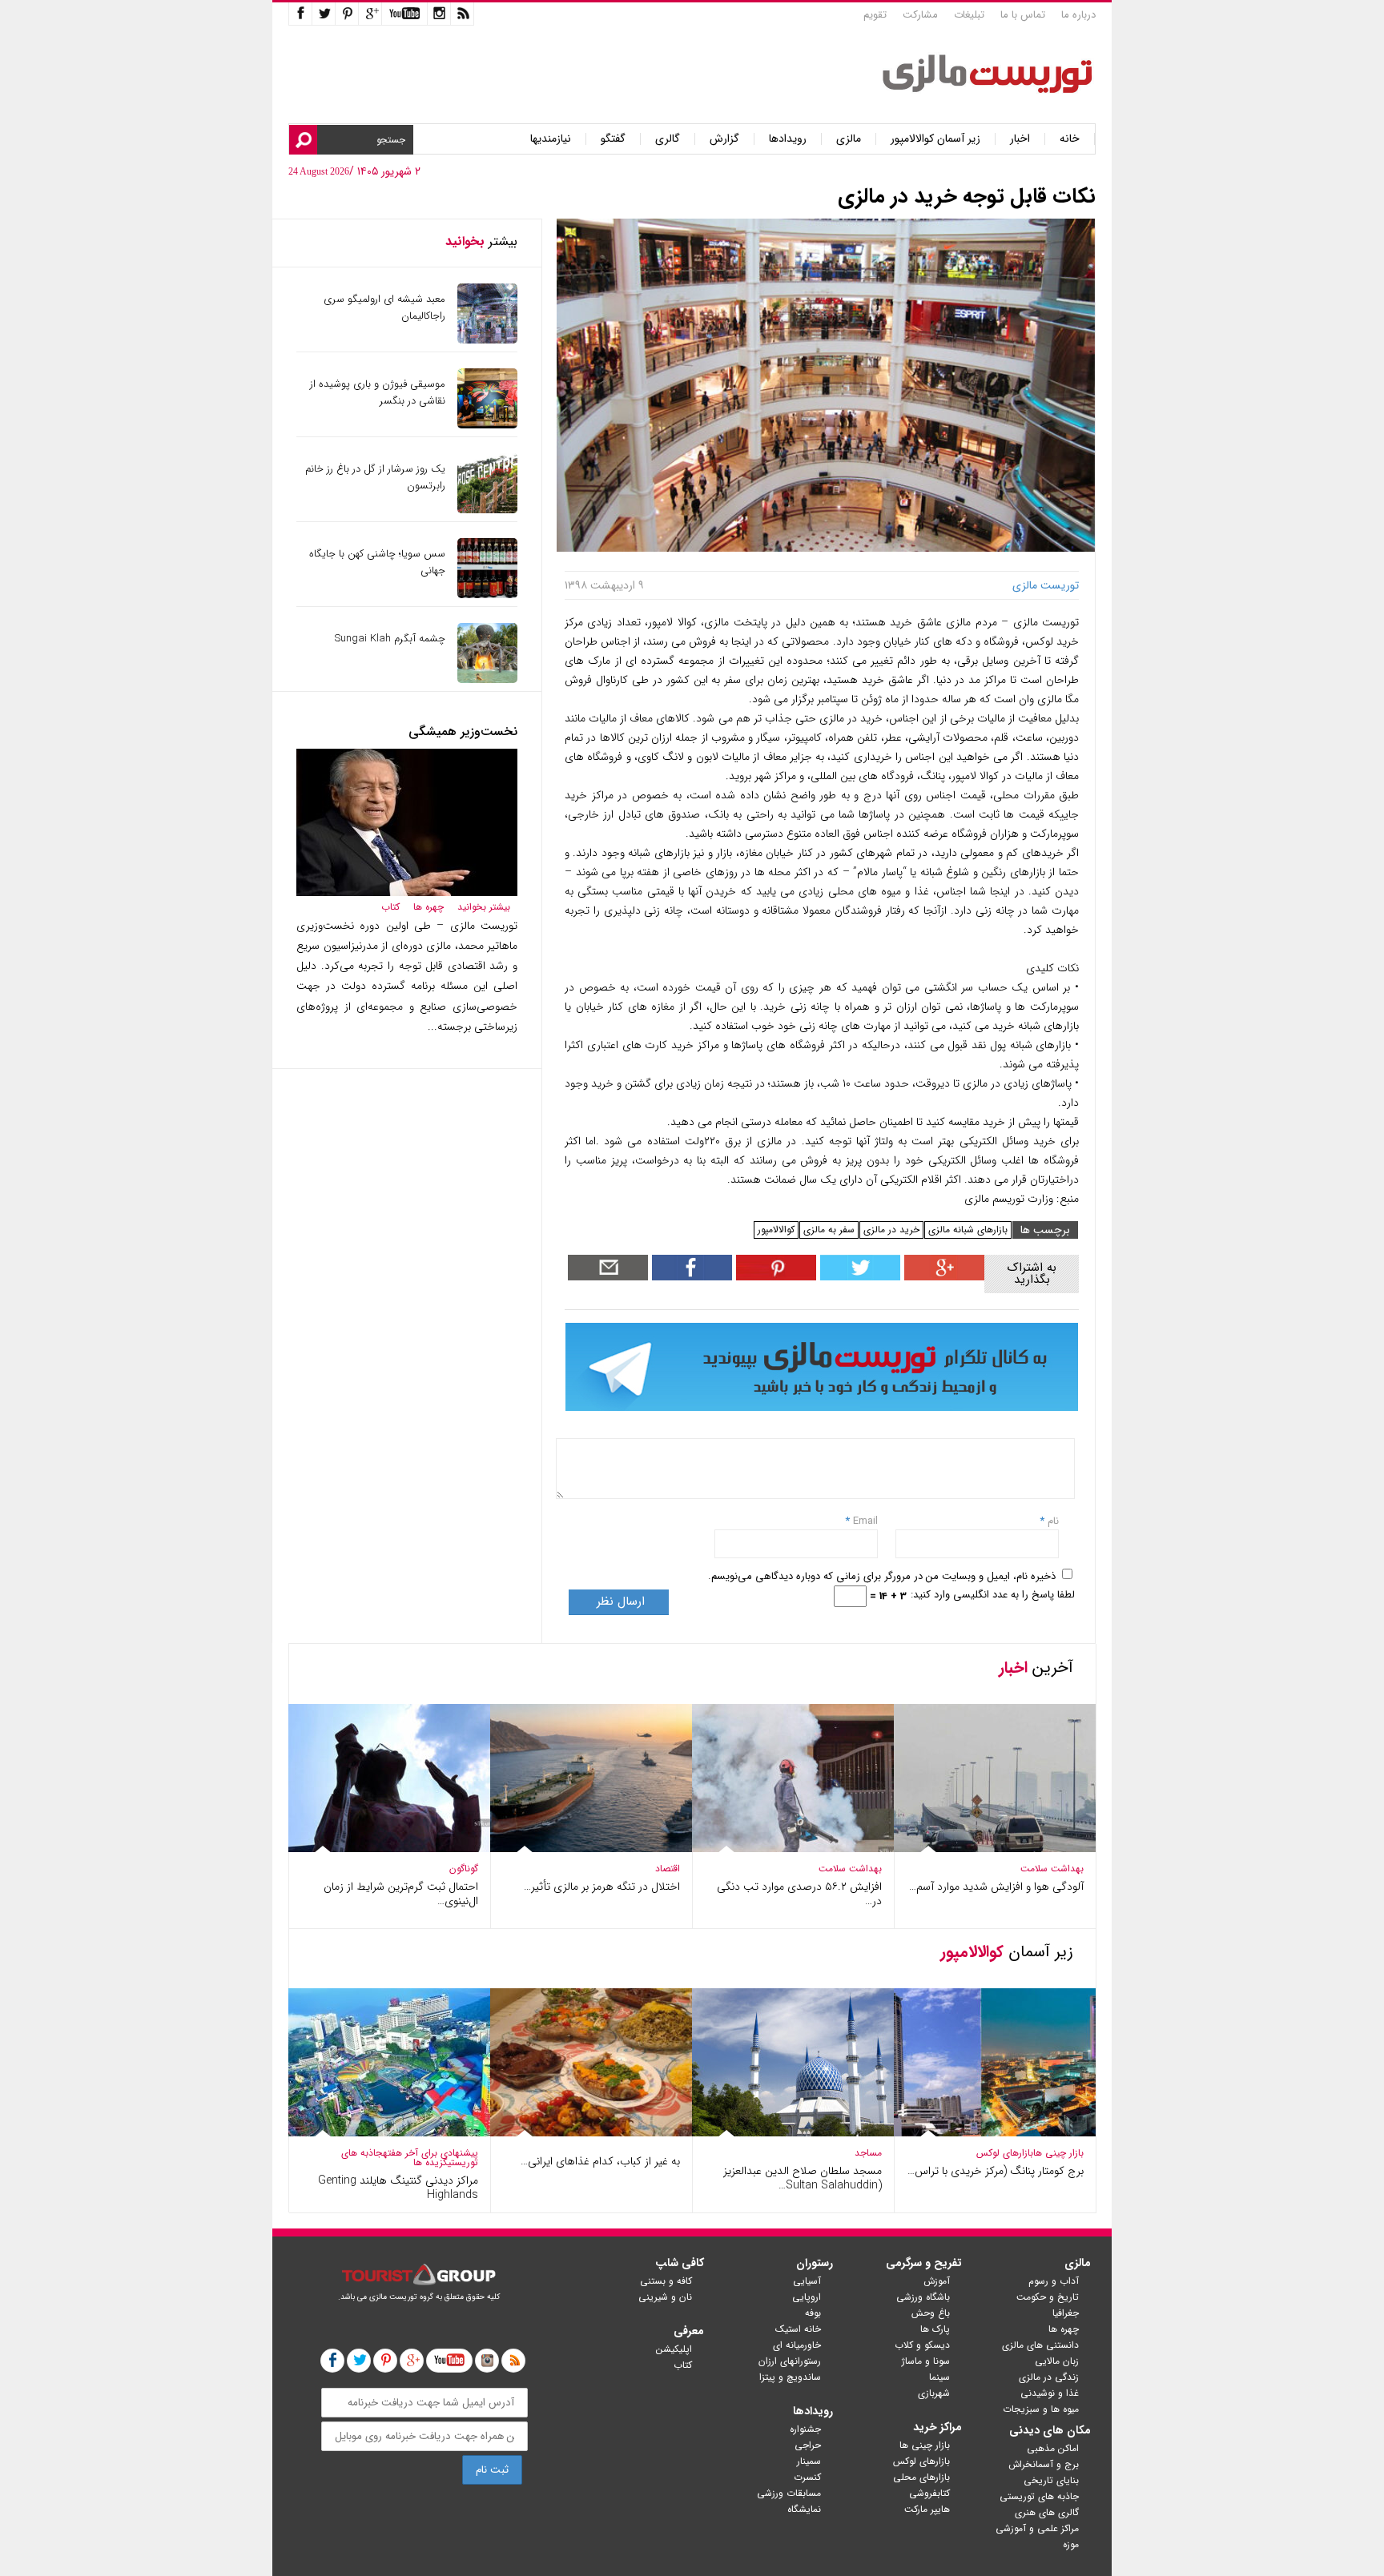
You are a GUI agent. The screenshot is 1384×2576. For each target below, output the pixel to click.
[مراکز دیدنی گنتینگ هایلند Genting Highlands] (389, 2133)
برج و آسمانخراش (1044, 2464)
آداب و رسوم (1054, 2281)
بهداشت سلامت (1052, 1869)
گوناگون (464, 1869)
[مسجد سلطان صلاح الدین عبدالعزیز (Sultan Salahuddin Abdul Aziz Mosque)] (793, 2133)
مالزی (849, 139)
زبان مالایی (1057, 2361)
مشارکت (920, 15)
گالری (668, 139)
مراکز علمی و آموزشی (1037, 2528)
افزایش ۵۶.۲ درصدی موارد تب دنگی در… (799, 1894)
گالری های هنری (1047, 2512)
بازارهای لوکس (1005, 2153)
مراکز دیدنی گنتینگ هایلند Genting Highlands (398, 2188)
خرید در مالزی (891, 1230)
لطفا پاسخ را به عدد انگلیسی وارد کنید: (993, 1595)
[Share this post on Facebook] (774, 1277)
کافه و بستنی (666, 2281)
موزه (1071, 2544)
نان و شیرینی (665, 2297)
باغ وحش (931, 2313)
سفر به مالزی (829, 1230)
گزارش (724, 139)
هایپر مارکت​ (927, 2509)
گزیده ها (430, 2162)
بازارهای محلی (921, 2477)
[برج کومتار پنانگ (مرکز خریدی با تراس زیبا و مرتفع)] (995, 2133)
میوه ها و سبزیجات (1041, 2409)
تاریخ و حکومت (1048, 2297)
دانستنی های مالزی (1040, 2345)
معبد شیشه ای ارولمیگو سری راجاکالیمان (384, 307)
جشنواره (805, 2429)
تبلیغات (969, 15)
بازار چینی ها (1058, 2153)
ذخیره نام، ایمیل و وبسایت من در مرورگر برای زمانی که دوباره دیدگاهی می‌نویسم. (882, 1576)
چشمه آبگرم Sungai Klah (390, 639)
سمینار (809, 2461)
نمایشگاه (804, 2509)
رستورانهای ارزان (790, 2361)
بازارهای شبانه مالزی (968, 1230)
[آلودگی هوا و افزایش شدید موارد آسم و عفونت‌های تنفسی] (995, 1849)
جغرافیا (1066, 2313)
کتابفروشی (929, 2493)
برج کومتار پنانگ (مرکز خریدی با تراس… (996, 2171)
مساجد (868, 2153)
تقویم (875, 15)
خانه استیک (798, 2329)
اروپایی (807, 2297)
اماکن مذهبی (1053, 2448)
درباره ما (1078, 15)
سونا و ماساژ (926, 2361)
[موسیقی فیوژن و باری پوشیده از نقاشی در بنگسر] (487, 425)
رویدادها (788, 139)
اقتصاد (668, 1869)
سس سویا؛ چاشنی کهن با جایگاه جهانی (377, 562)
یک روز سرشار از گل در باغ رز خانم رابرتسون (375, 477)
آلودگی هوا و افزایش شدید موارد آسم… (996, 1887)
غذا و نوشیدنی (1050, 2393)
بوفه (813, 2313)
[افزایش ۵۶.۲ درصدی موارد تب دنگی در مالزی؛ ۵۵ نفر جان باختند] (793, 1849)
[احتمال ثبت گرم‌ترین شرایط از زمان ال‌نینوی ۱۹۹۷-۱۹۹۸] (389, 1849)
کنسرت (807, 2477)
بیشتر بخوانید (484, 907)
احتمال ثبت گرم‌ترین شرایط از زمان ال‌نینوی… (401, 1894)
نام (1052, 1521)
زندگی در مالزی (1049, 2377)
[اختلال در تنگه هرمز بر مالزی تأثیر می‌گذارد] (591, 1849)
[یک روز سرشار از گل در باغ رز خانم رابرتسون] (487, 510)
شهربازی (934, 2393)
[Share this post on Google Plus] (942, 1277)
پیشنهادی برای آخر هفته (430, 2153)
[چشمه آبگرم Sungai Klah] (487, 679)
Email (865, 1521)
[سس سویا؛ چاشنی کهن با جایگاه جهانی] (487, 595)
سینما (939, 2377)
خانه (1070, 139)
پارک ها (935, 2329)
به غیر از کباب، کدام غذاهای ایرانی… (600, 2161)
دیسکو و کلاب (922, 2345)
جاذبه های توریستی (1039, 2496)
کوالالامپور (776, 1230)
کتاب (390, 907)
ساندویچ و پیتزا (790, 2377)
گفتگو (613, 139)
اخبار (1020, 139)
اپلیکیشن (674, 2349)
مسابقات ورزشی (789, 2493)
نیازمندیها (551, 139)
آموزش (937, 2281)
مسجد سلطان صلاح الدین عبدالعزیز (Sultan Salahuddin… (803, 2178)
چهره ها (428, 907)
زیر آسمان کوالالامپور (935, 139)
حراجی (808, 2445)
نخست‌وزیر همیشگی (463, 731)
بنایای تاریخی (1051, 2480)
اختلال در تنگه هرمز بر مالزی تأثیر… (602, 1887)
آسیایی (807, 2281)
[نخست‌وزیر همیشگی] (407, 892)
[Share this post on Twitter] (858, 1277)
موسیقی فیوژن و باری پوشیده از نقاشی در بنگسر (378, 392)
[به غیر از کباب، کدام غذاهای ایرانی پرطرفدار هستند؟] (591, 2133)
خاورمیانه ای (797, 2345)
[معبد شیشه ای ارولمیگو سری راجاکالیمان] (487, 340)
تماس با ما (1023, 15)
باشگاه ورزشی (923, 2297)
